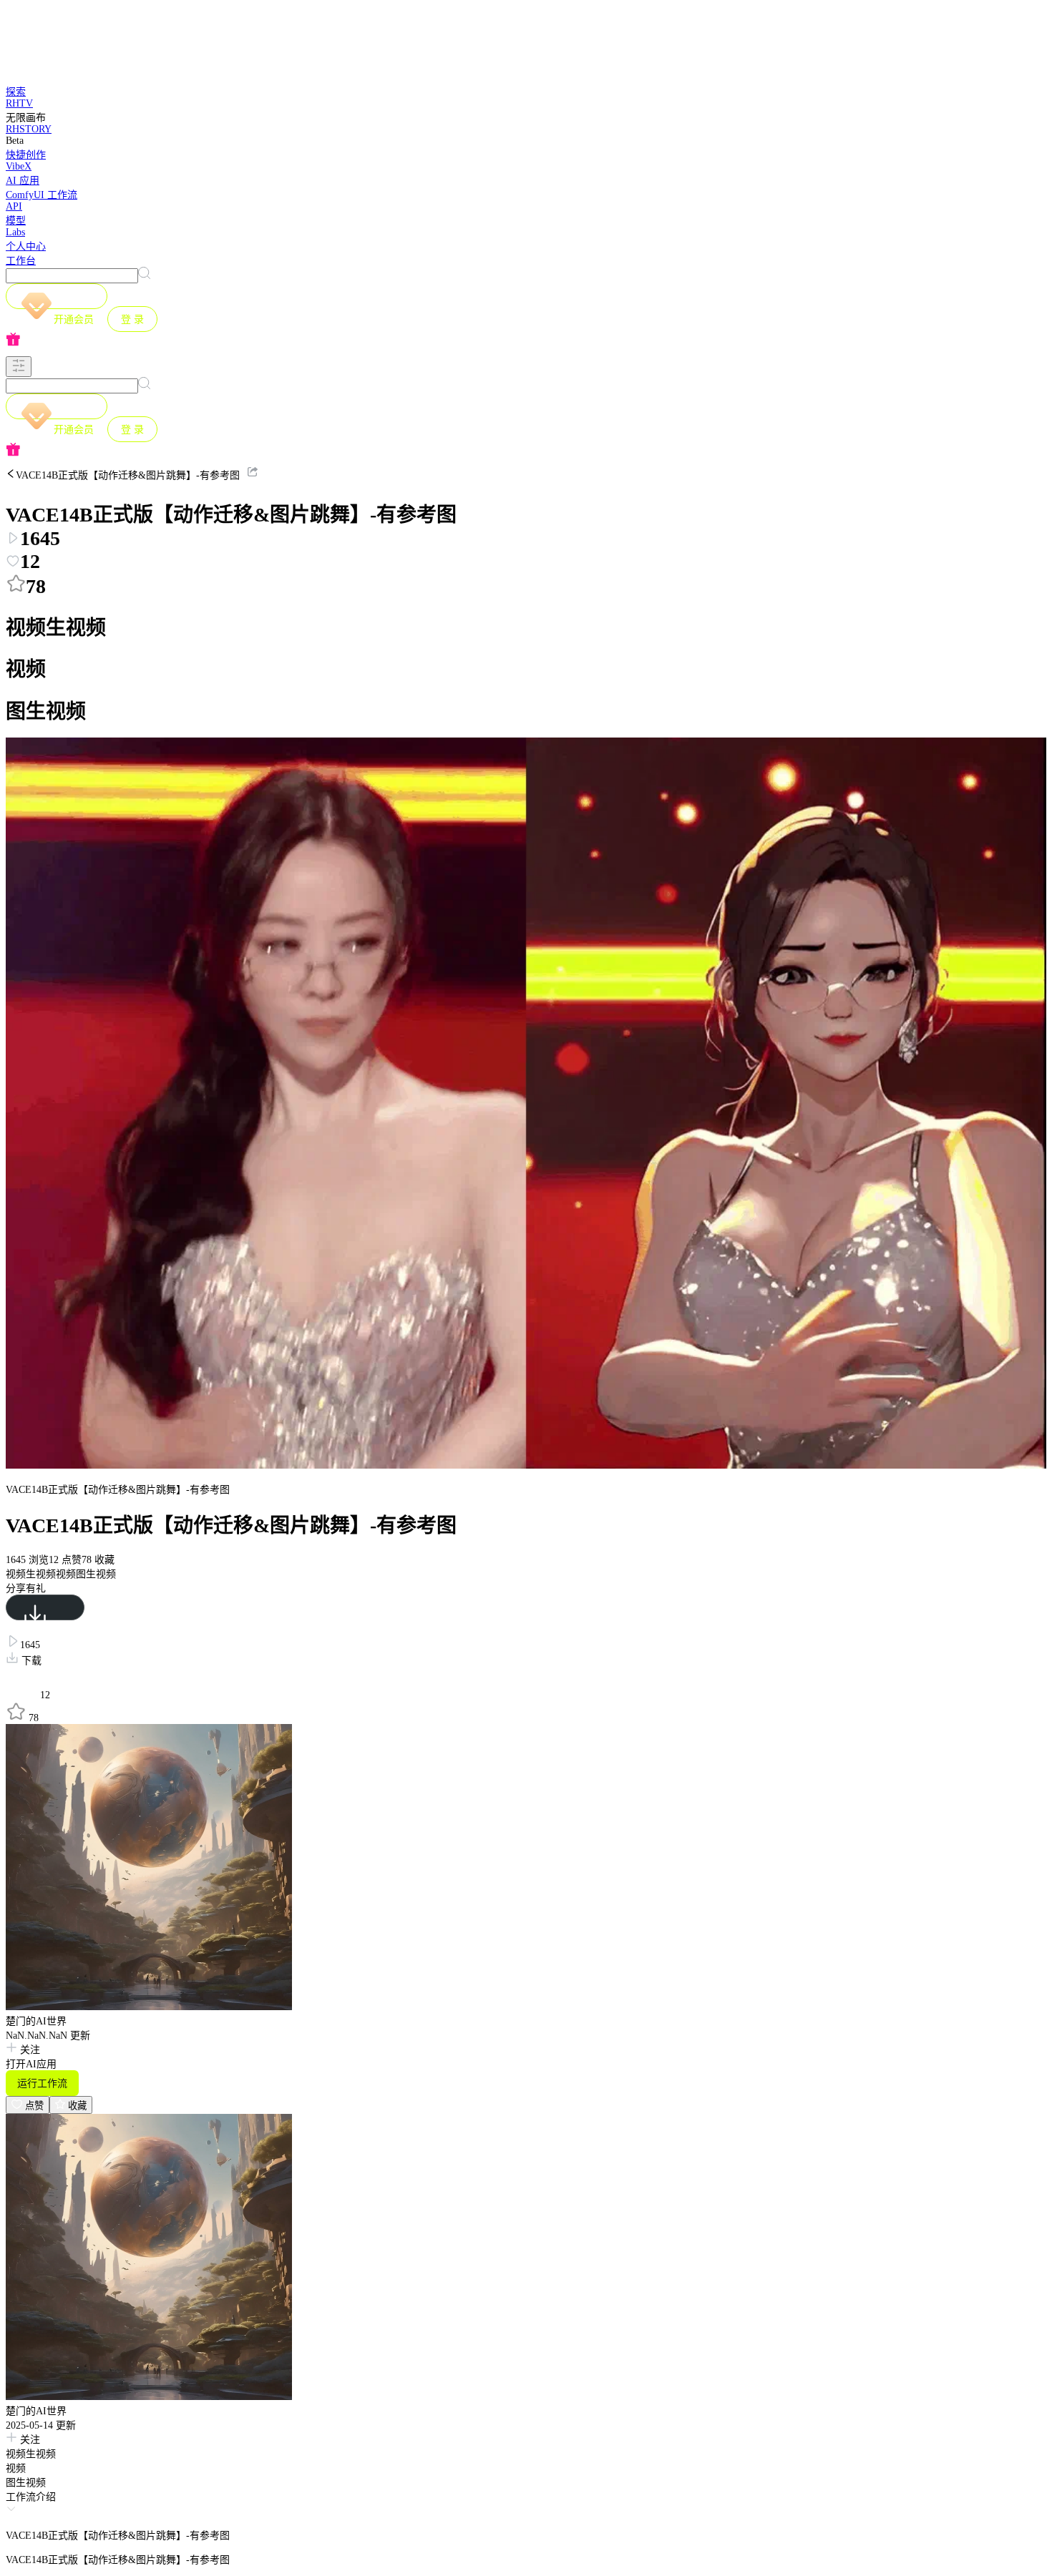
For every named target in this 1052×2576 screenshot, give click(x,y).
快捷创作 (26, 155)
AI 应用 (23, 181)
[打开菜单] (19, 367)
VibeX (19, 166)
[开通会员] (57, 296)
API (14, 206)
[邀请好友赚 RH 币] (526, 341)
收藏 (76, 2106)
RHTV (19, 103)
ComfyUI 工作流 (42, 195)
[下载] (45, 1607)
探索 (16, 92)
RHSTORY (29, 129)
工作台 (21, 261)
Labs (15, 232)
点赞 (33, 2106)
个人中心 (26, 246)
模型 (16, 221)
